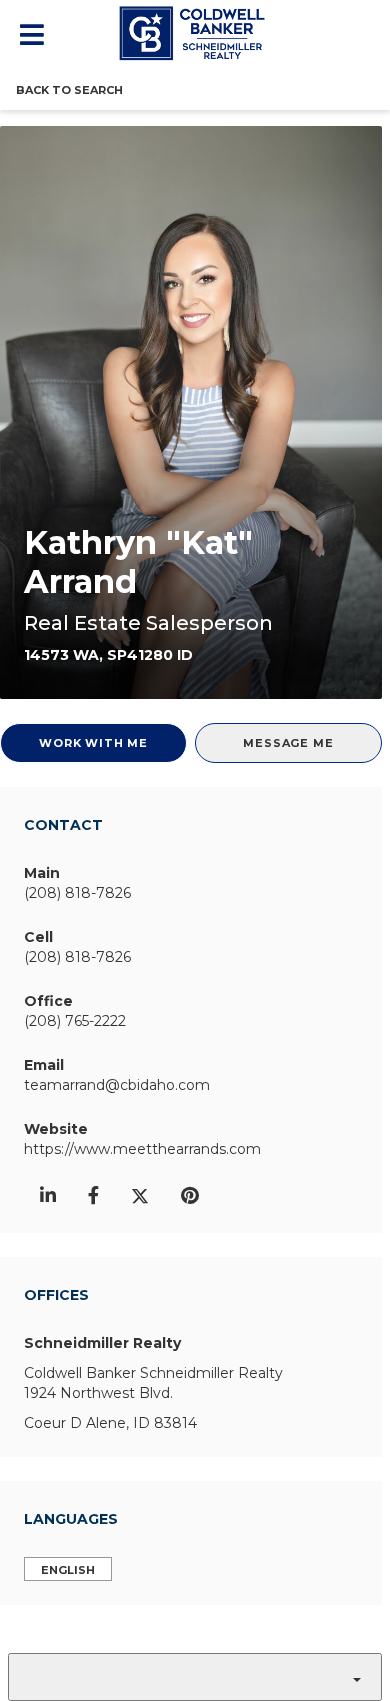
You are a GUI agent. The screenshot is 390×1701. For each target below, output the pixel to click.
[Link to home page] (195, 33)
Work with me (93, 743)
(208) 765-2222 (75, 1021)
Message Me (288, 743)
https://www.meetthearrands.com (142, 1149)
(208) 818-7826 (77, 893)
